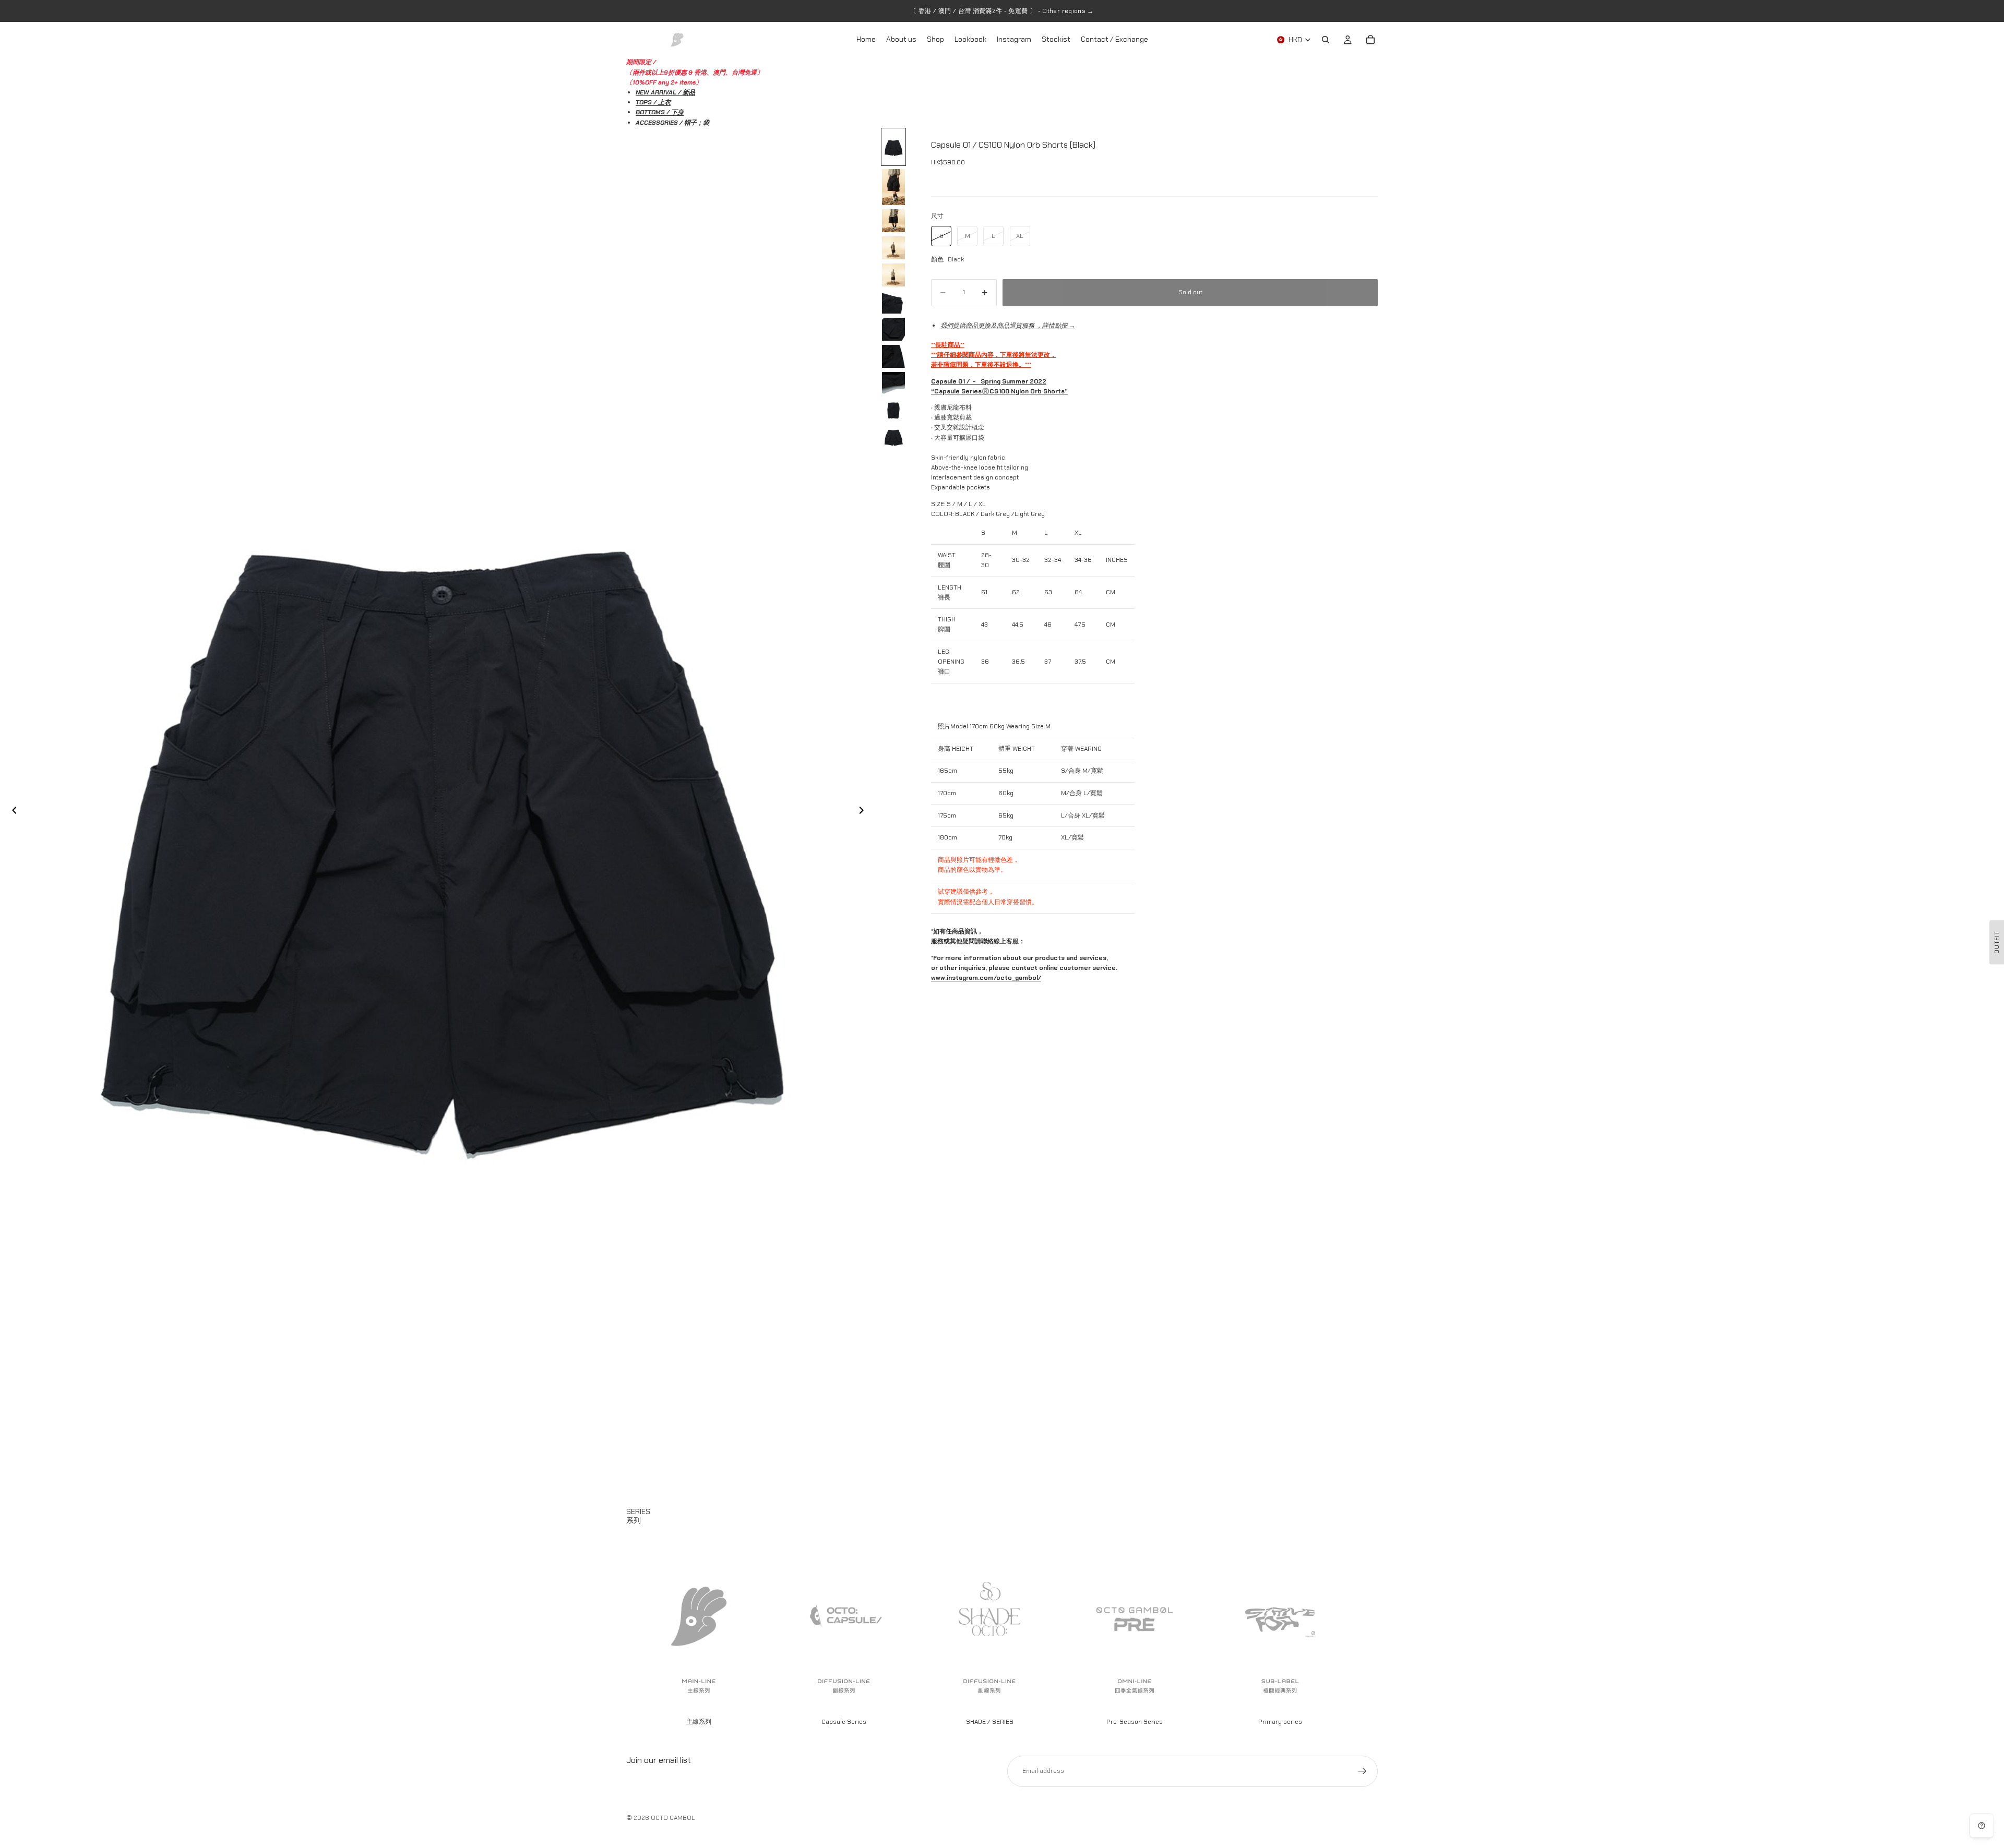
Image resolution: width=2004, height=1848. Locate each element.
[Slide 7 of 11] (893, 329)
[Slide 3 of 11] (893, 221)
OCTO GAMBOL (673, 1818)
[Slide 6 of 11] (893, 302)
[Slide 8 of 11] (893, 356)
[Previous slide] (11, 812)
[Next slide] (864, 812)
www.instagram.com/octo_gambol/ (986, 978)
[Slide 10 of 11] (893, 411)
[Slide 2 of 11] (893, 187)
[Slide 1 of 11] (893, 147)
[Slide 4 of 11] (893, 248)
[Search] (1326, 40)
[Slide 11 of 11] (893, 438)
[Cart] (1370, 40)
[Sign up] (1362, 1771)
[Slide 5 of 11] (893, 275)
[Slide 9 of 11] (893, 383)
